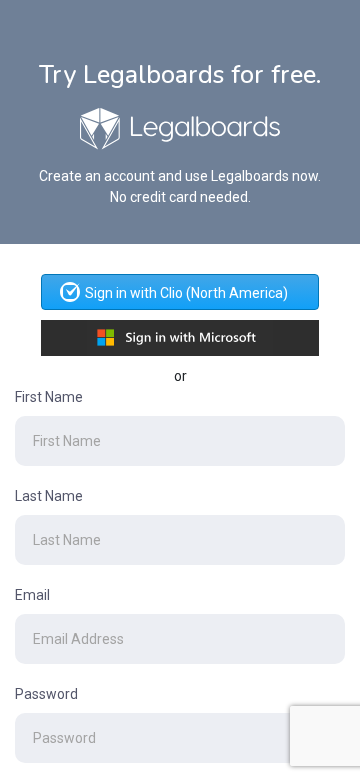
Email (32, 595)
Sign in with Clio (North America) (186, 293)
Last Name (49, 496)
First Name (49, 397)
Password (46, 694)
